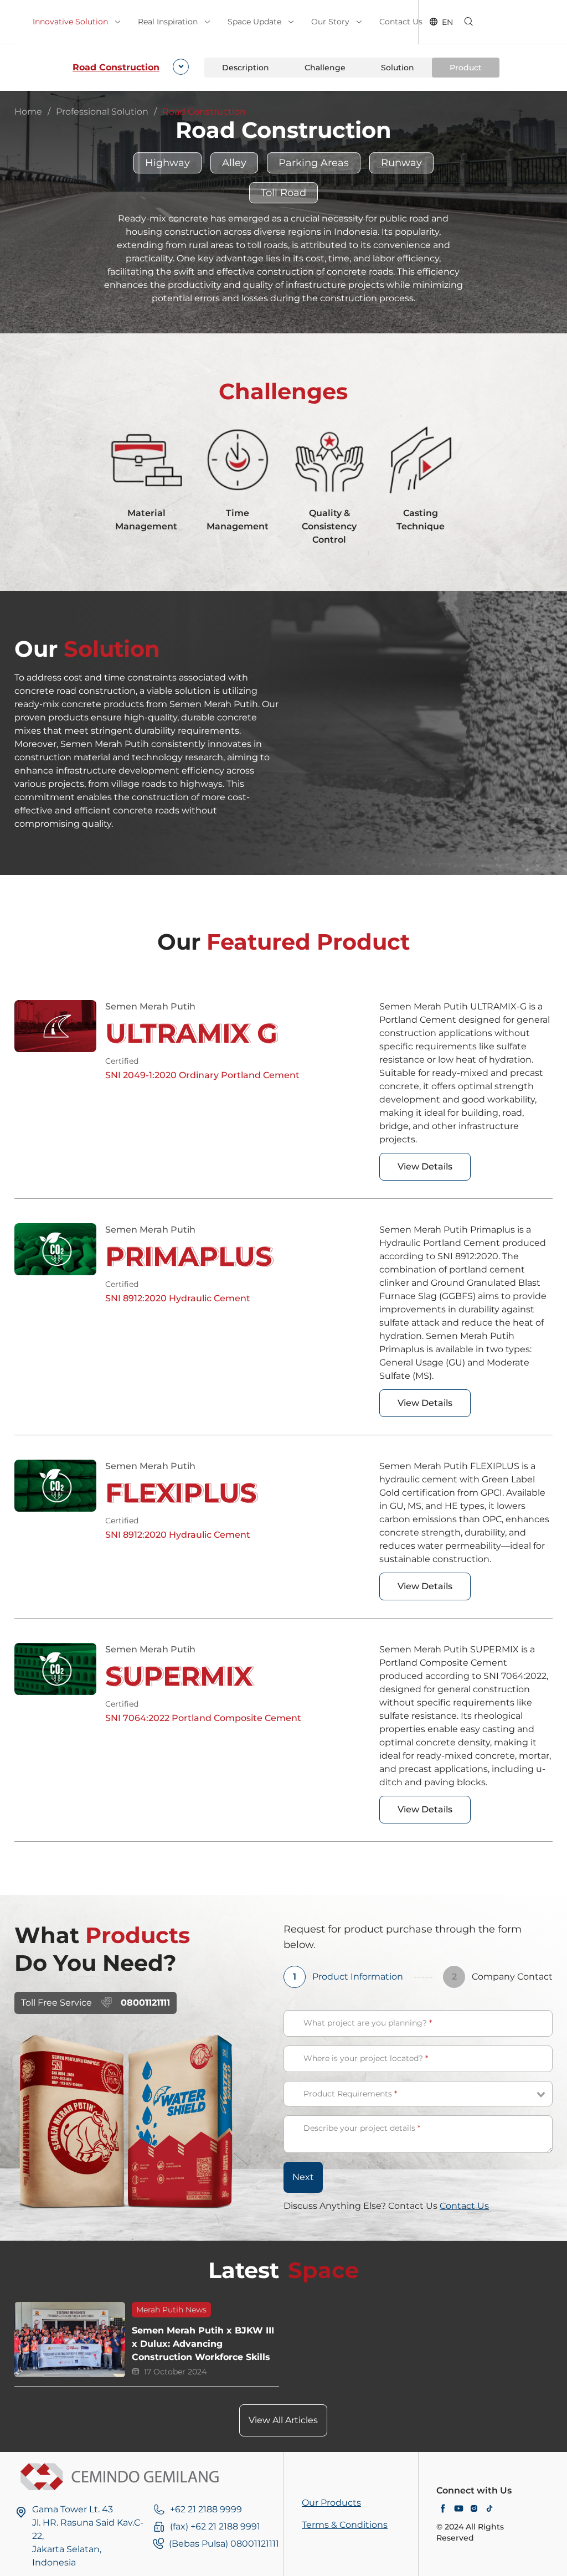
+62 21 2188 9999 (206, 2509)
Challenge (325, 68)
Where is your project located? (366, 2058)
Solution (398, 68)
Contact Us (464, 2206)
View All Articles (283, 2420)
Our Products (331, 2503)
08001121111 (145, 2003)
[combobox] (128, 68)
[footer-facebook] (443, 2509)
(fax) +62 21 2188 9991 (215, 2526)
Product (466, 68)
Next (303, 2177)
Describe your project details (362, 2128)
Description (246, 68)
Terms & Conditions (345, 2525)
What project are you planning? (368, 2023)
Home (28, 112)
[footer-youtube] (458, 2509)
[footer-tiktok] (489, 2509)
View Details (425, 1166)
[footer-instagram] (474, 2509)
